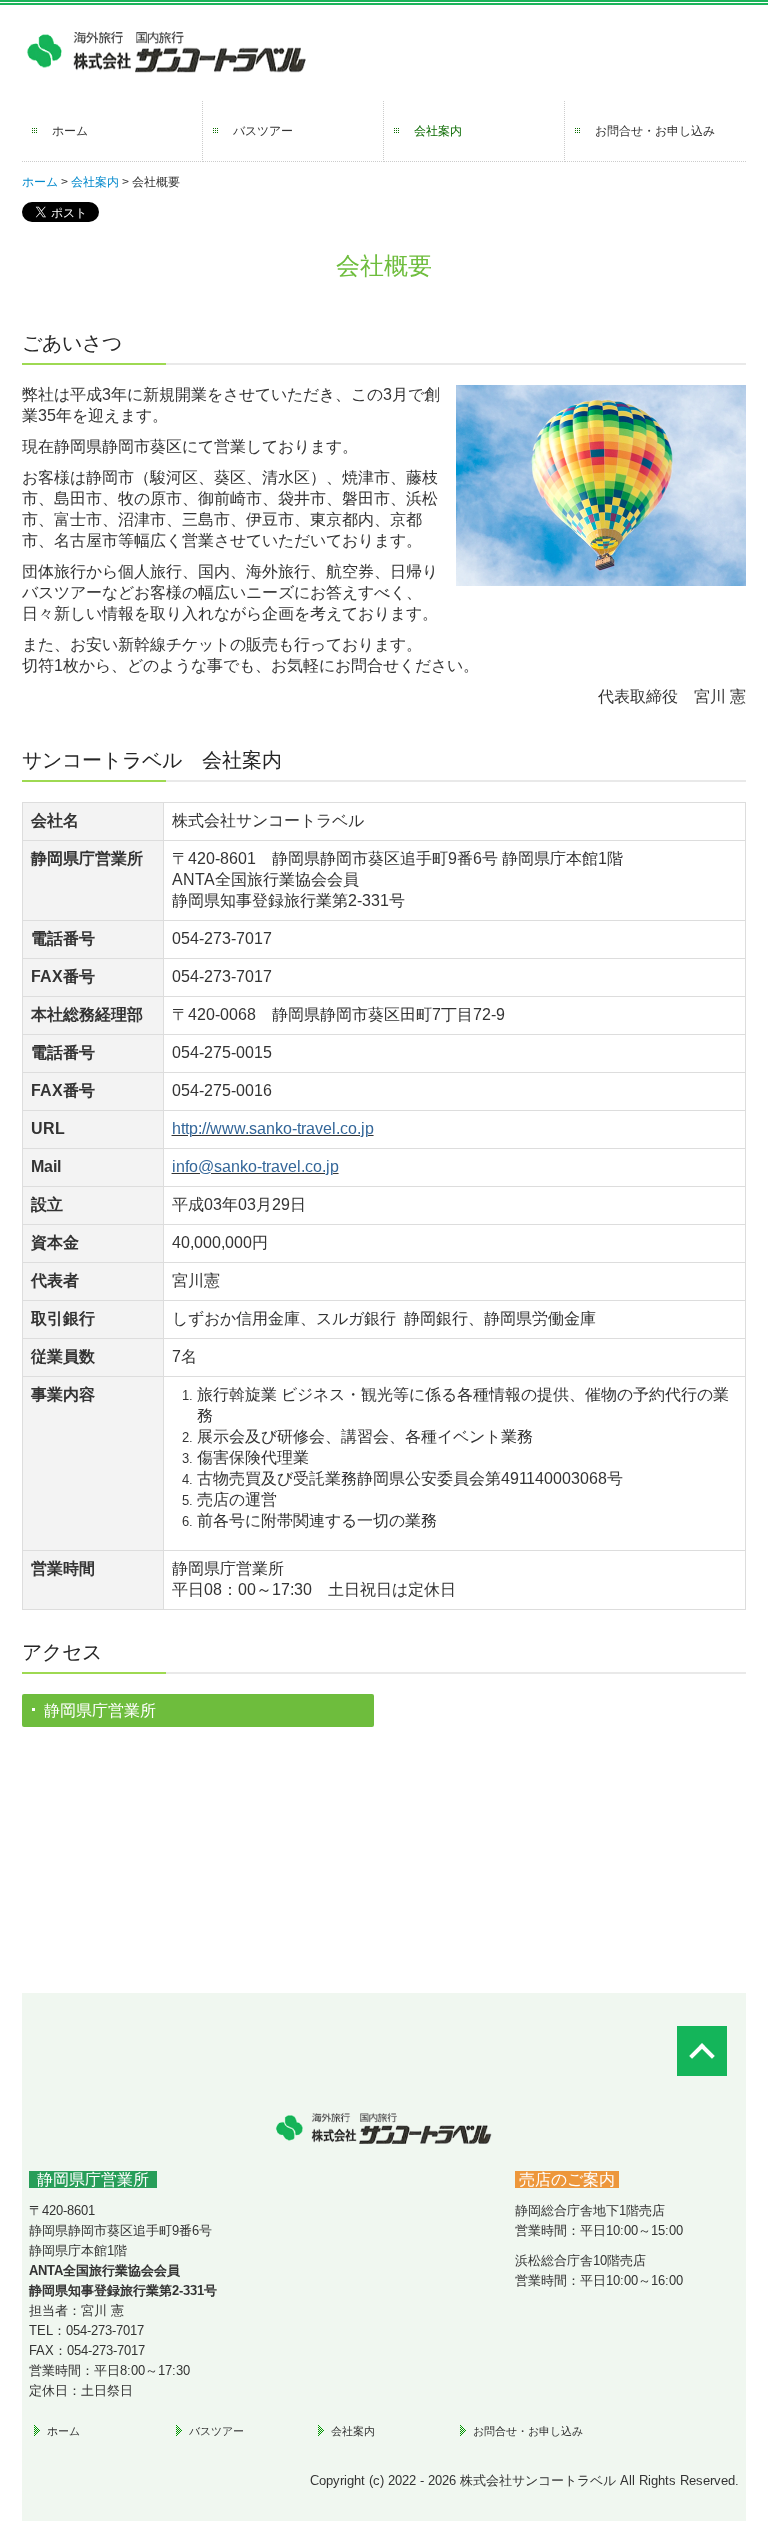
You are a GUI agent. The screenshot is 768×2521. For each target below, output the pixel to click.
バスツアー (263, 131)
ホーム (70, 131)
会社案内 (438, 131)
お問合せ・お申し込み (655, 131)
